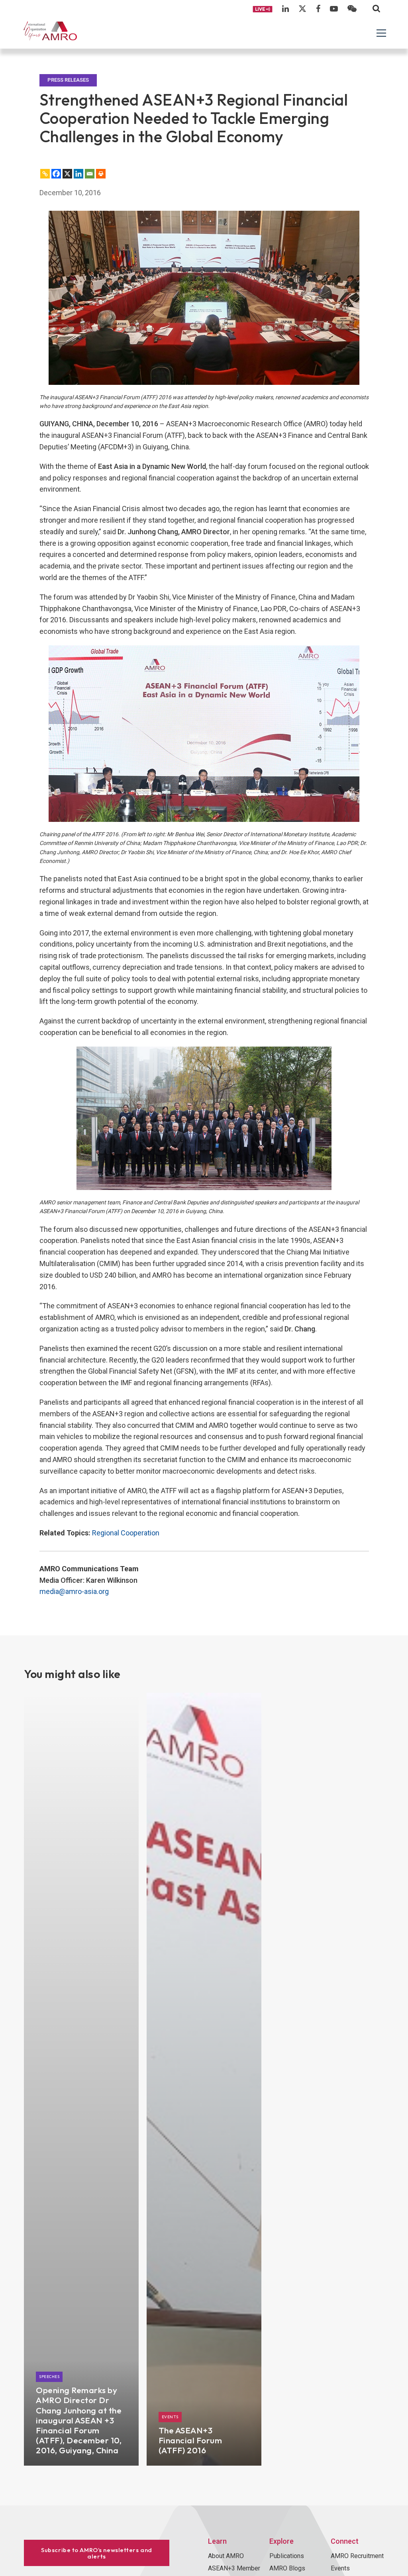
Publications (287, 2556)
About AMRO (226, 2556)
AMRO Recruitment (357, 2556)
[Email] (90, 174)
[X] (67, 174)
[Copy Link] (45, 174)
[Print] (101, 174)
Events (340, 2568)
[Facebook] (56, 174)
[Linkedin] (78, 174)
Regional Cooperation (126, 1533)
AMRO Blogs (287, 2568)
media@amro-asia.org (74, 1591)
